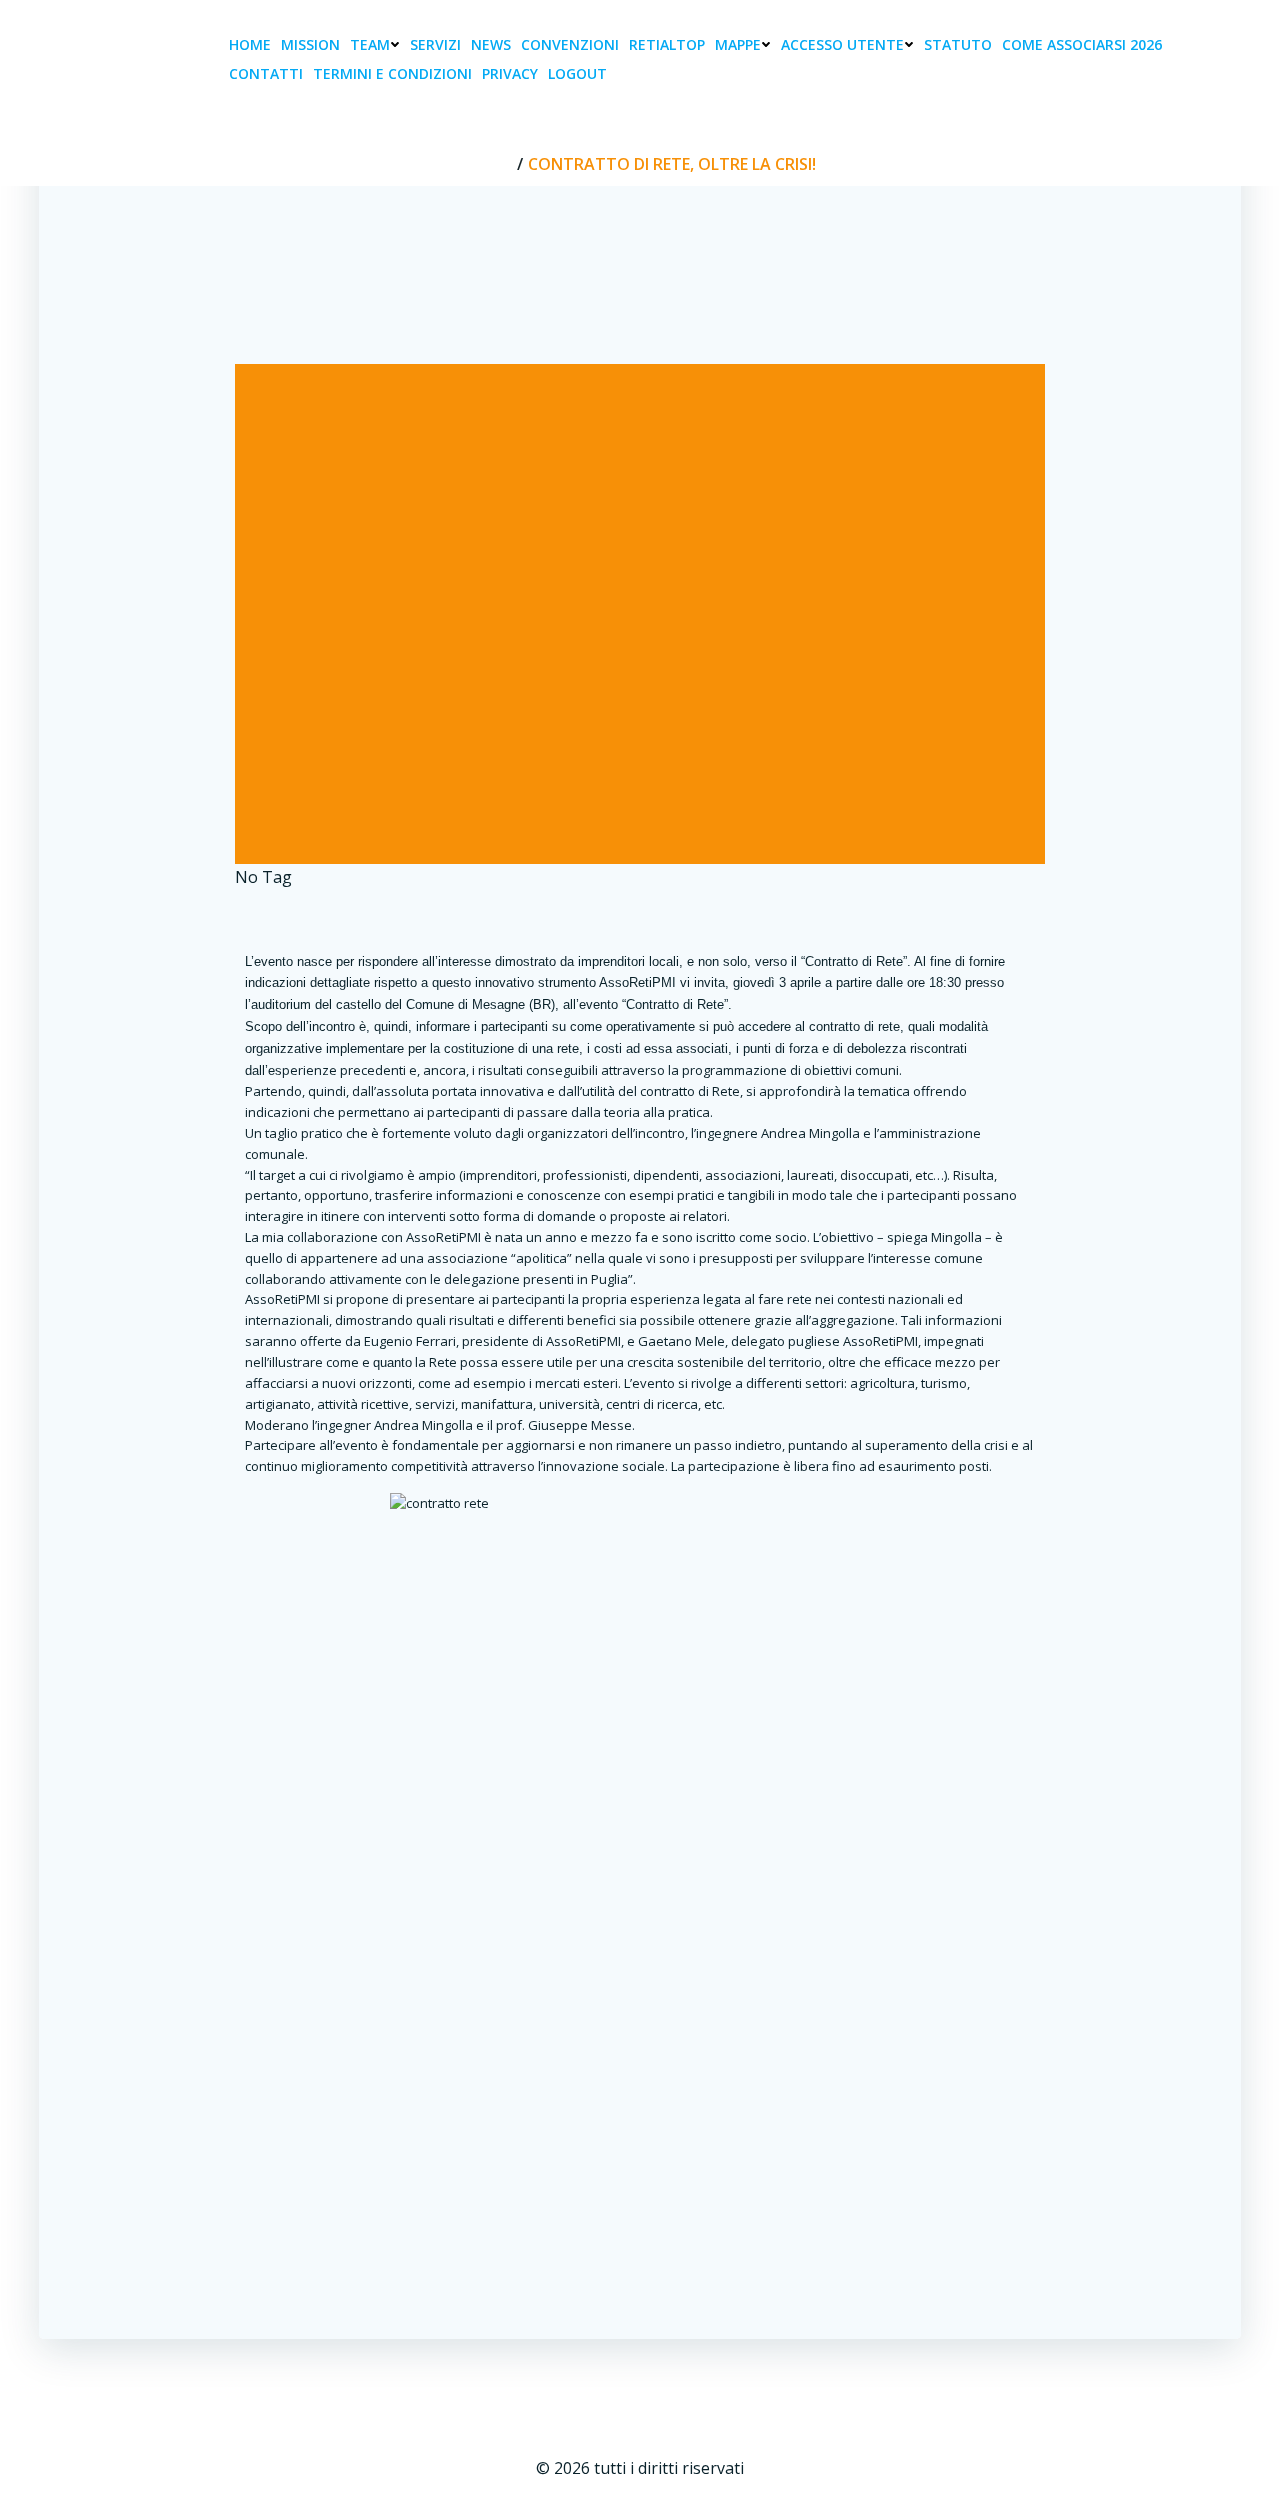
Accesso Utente (842, 44)
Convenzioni (570, 44)
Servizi (435, 44)
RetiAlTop (667, 44)
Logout (577, 73)
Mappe (738, 44)
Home (250, 44)
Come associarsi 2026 (1082, 44)
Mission (310, 44)
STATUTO (958, 44)
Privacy (510, 73)
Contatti (266, 73)
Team (370, 44)
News (491, 44)
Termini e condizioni (392, 73)
